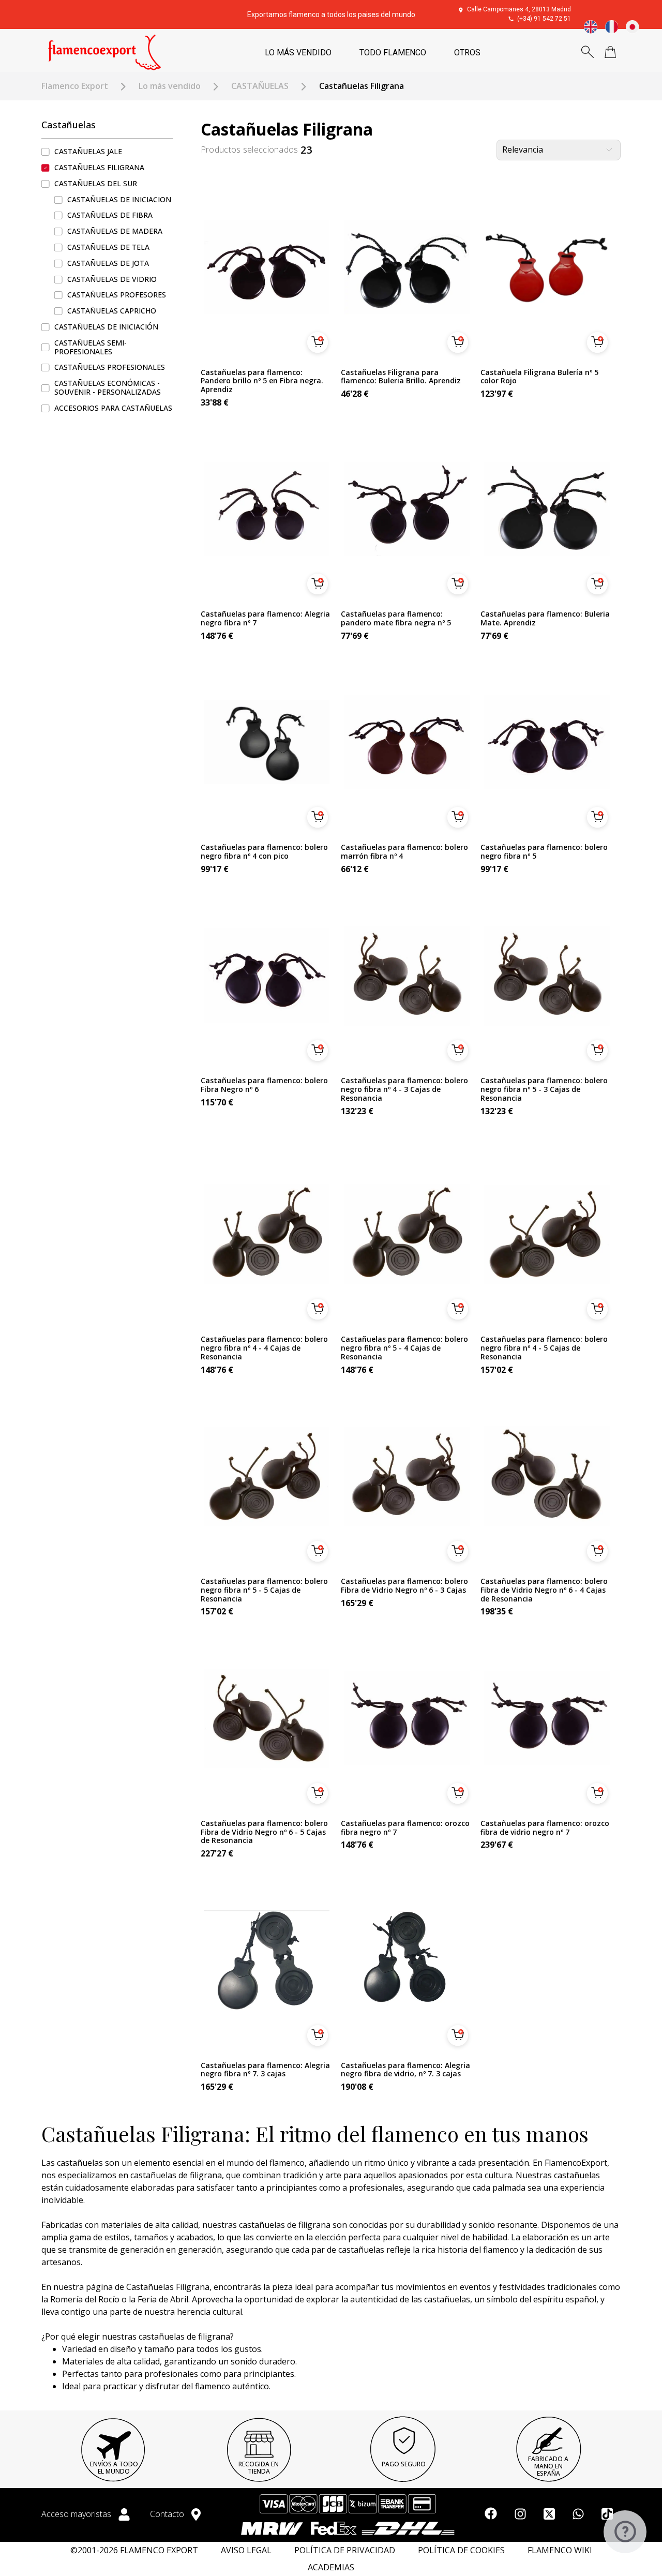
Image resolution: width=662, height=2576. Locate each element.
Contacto (168, 2514)
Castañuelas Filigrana (99, 168)
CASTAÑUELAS (260, 86)
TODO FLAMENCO (393, 53)
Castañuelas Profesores (117, 295)
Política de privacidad (345, 2550)
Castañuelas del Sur (96, 183)
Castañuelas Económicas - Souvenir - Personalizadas (108, 388)
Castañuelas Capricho (112, 311)
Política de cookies (461, 2550)
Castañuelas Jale (88, 152)
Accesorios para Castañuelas (113, 408)
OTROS (467, 53)
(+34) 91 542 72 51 (544, 19)
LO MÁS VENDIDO (298, 53)
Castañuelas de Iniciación (106, 327)
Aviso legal (246, 2550)
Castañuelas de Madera (115, 231)
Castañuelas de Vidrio (112, 279)
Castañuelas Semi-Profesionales (91, 347)
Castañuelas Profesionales (110, 368)
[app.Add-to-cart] (318, 342)
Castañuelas (69, 125)
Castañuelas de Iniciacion (119, 199)
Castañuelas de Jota (108, 263)
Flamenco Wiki (560, 2550)
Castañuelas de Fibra (110, 215)
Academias (331, 2567)
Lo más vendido (170, 86)
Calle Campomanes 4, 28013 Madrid (519, 9)
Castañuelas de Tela (108, 248)
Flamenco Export (75, 86)
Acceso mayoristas (77, 2514)
